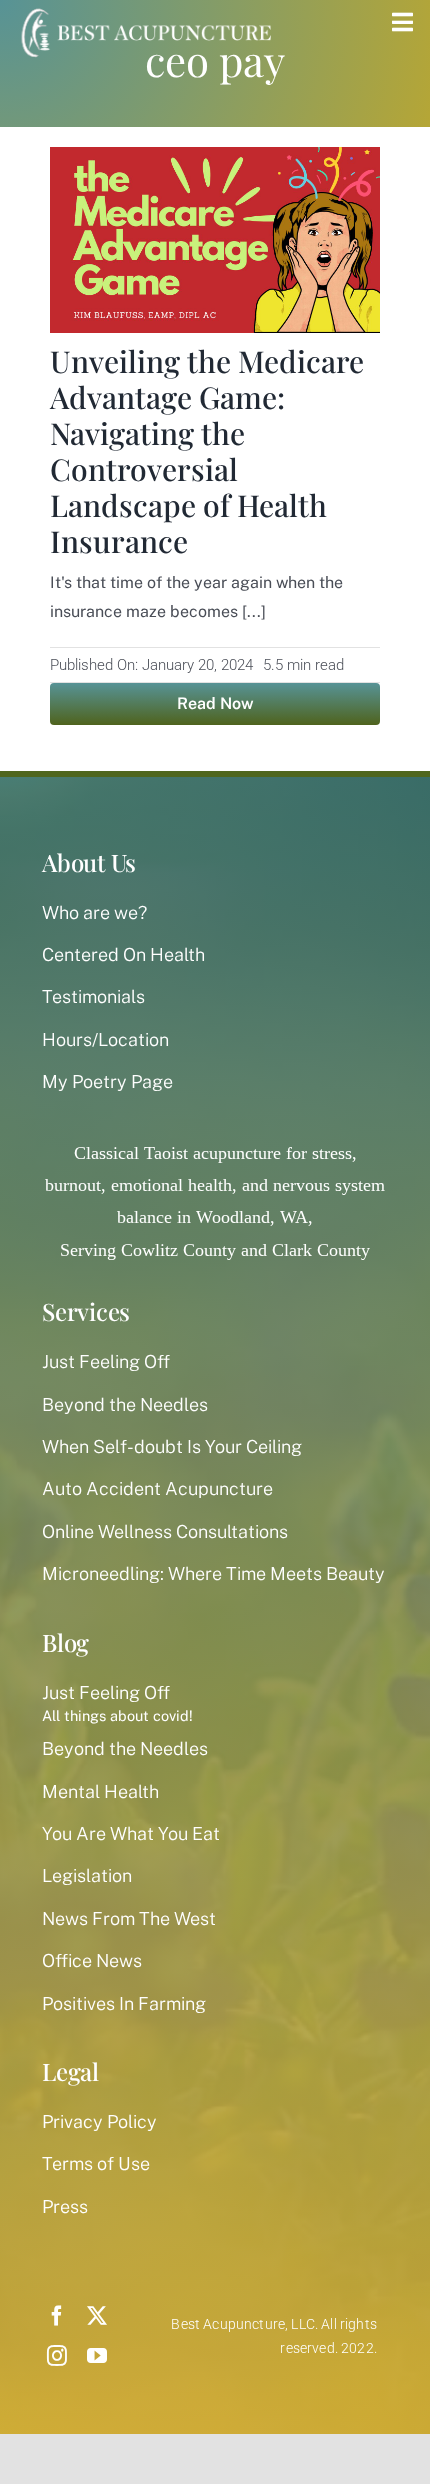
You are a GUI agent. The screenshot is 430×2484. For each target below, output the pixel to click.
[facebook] (57, 2316)
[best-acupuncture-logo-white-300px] (144, 10)
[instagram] (57, 2356)
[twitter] (97, 2316)
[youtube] (97, 2356)
